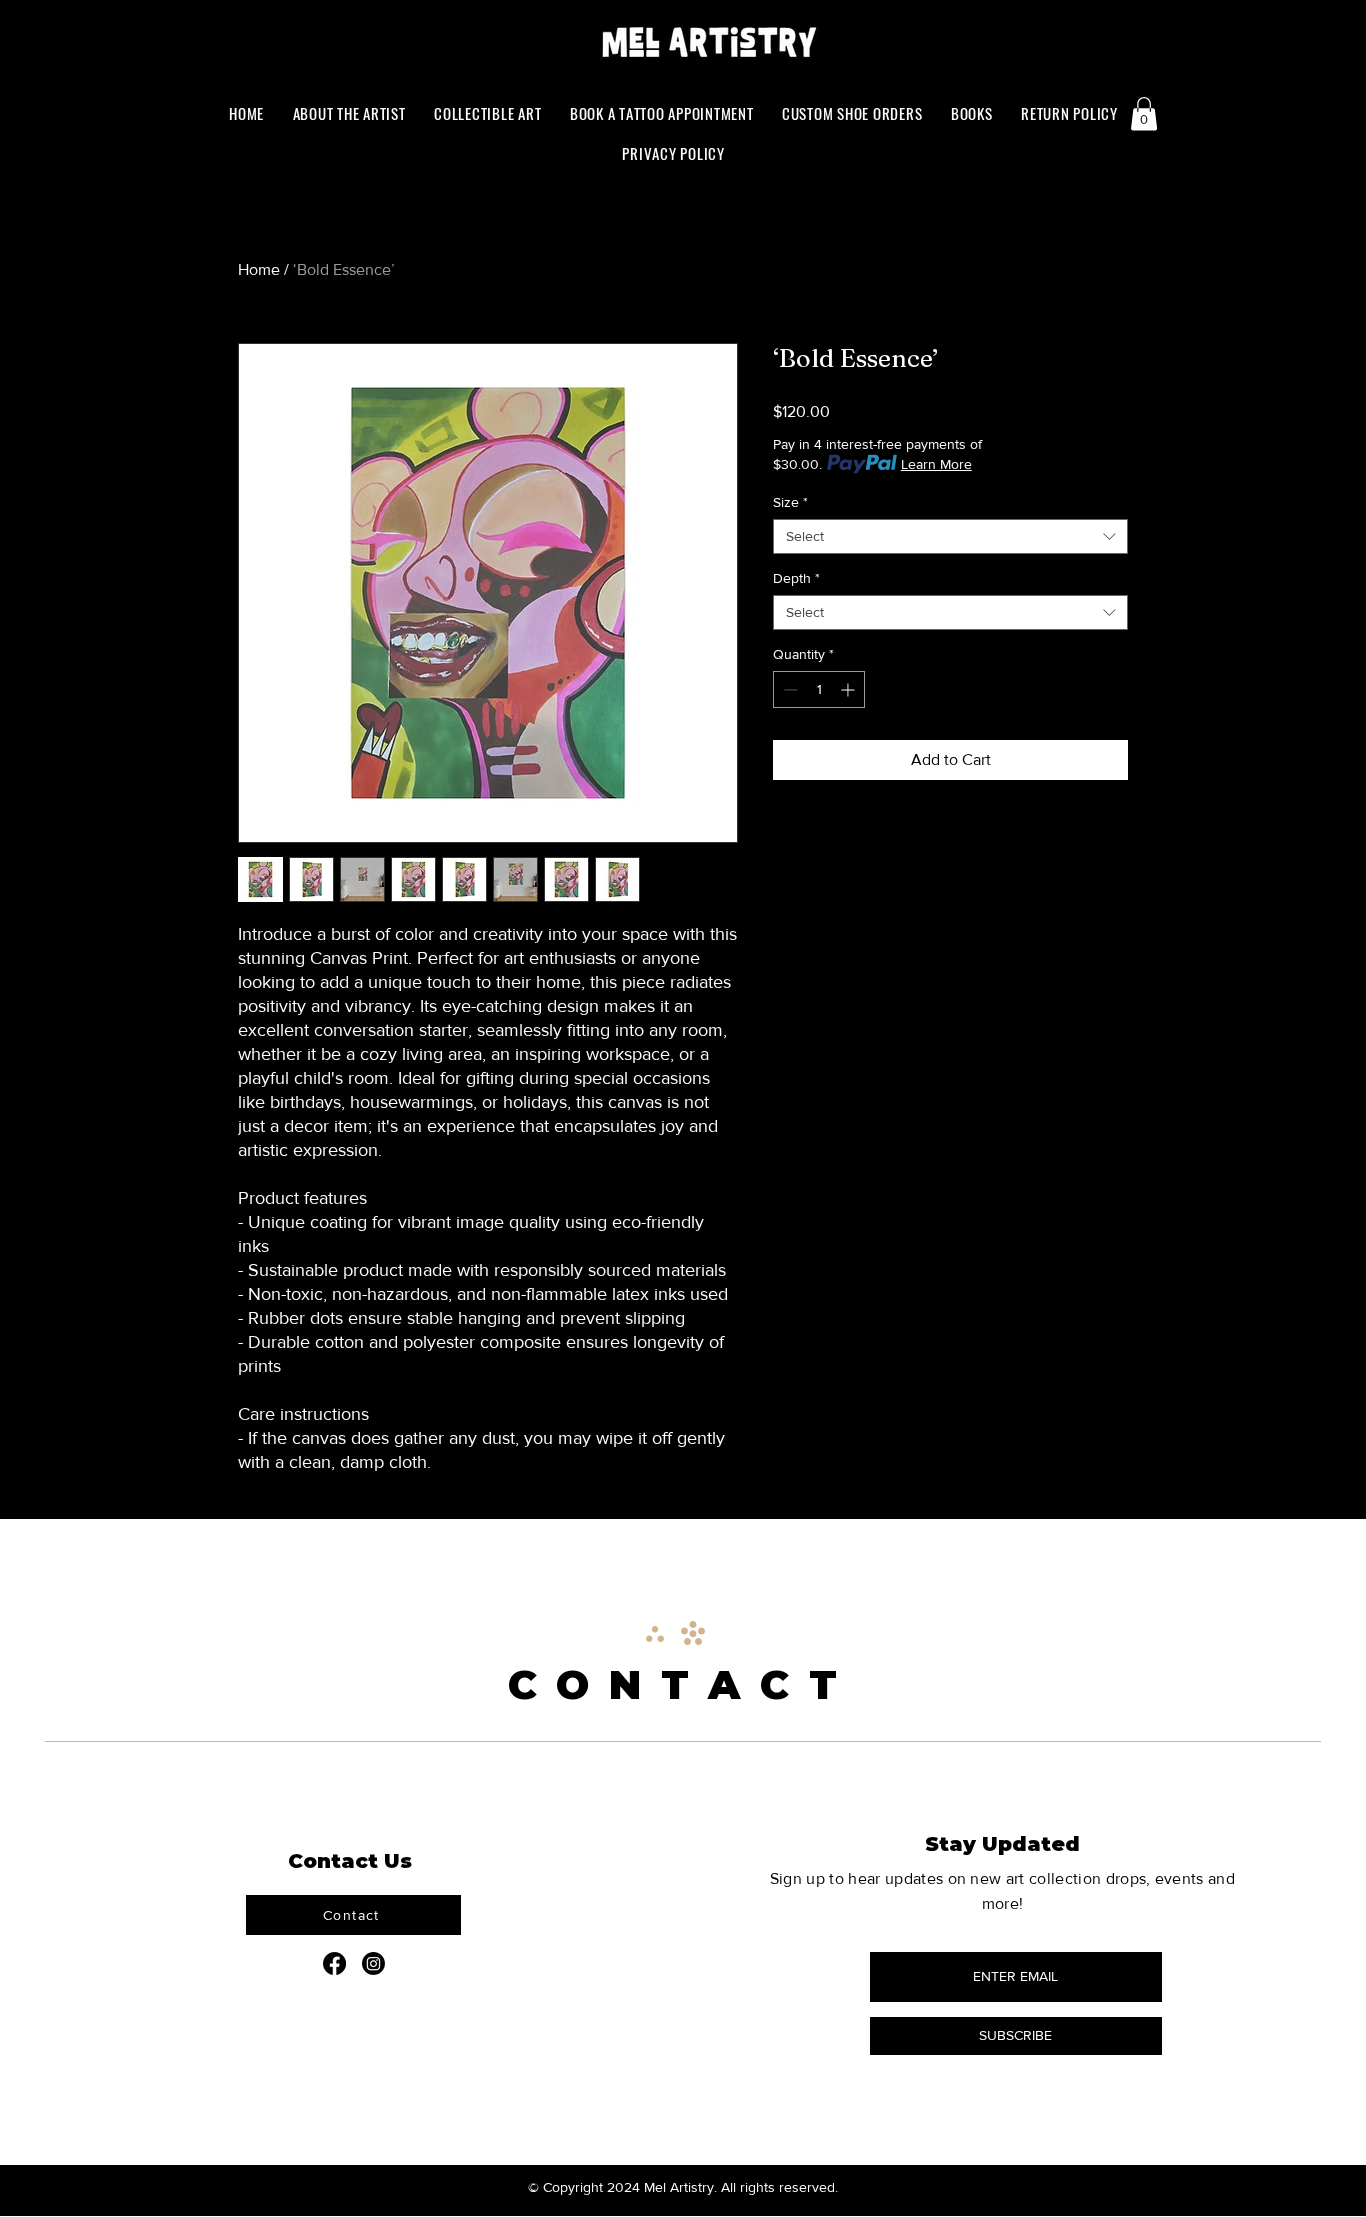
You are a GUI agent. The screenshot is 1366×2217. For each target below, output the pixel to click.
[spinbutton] (819, 689)
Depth (796, 578)
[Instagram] (373, 1963)
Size (790, 502)
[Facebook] (334, 1963)
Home (259, 269)
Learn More (936, 464)
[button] (972, 113)
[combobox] (950, 536)
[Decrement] (788, 689)
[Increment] (849, 689)
